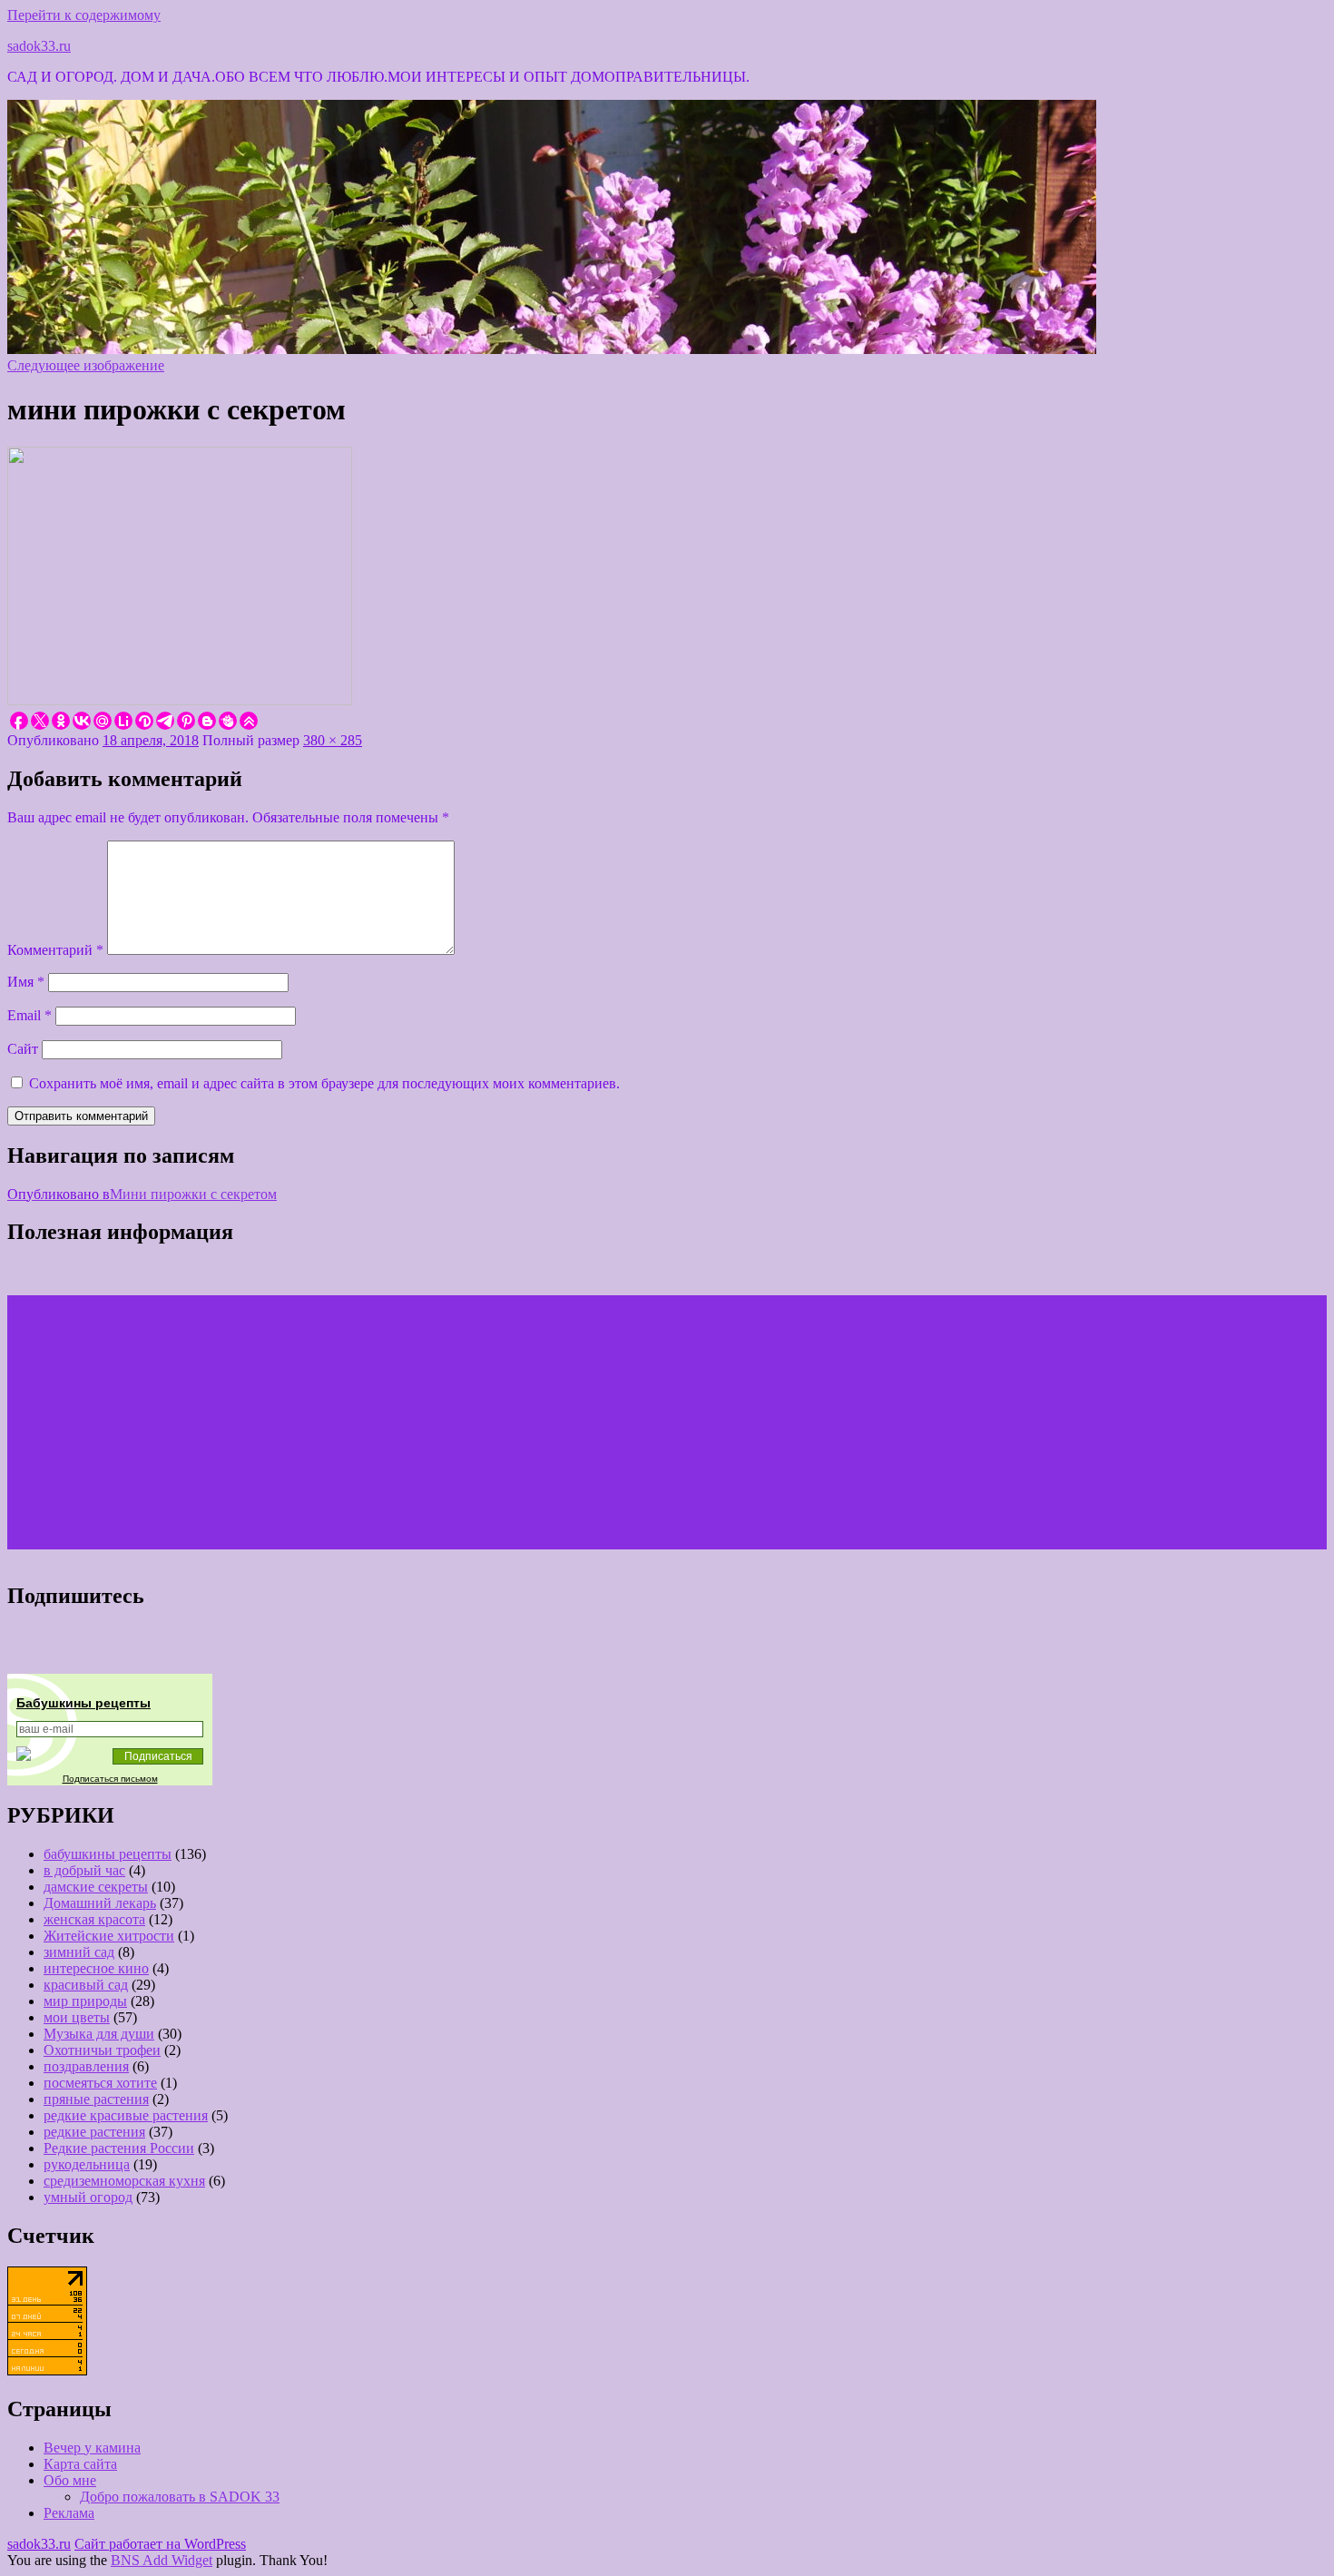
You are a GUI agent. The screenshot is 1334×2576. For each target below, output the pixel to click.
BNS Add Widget (162, 2560)
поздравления (86, 2066)
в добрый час (84, 1870)
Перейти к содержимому (84, 15)
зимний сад (79, 1952)
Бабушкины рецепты (83, 1703)
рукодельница (87, 2164)
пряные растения (96, 2099)
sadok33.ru (39, 46)
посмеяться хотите (100, 2083)
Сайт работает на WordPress (160, 2544)
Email (29, 1015)
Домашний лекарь (100, 1903)
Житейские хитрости (109, 1936)
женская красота (94, 1919)
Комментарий (55, 950)
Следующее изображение (86, 365)
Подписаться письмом (110, 1779)
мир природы (85, 2001)
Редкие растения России (119, 2148)
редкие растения (94, 2132)
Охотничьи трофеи (102, 2050)
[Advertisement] (552, 1422)
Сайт (23, 1049)
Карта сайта (80, 2464)
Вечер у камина (92, 2448)
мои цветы (77, 2017)
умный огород (88, 2197)
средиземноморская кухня (124, 2181)
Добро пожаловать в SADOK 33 (180, 2497)
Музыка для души (99, 2034)
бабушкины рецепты (108, 1854)
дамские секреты (96, 1887)
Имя (26, 982)
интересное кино (96, 1968)
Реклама (69, 2513)
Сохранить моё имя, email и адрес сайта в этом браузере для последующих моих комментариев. (324, 1083)
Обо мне (70, 2480)
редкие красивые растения (126, 2115)
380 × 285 (333, 740)
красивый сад (86, 1985)
